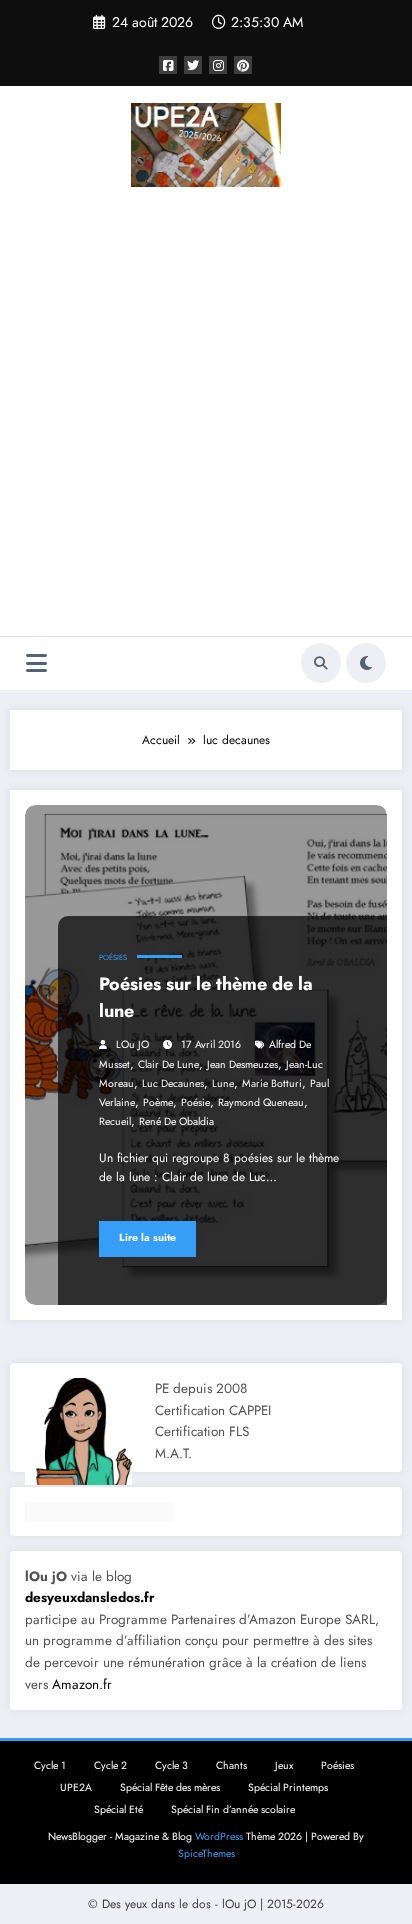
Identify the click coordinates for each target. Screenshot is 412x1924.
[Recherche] (321, 663)
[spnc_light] (366, 663)
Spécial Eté (118, 1809)
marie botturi (272, 1083)
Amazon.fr (82, 1684)
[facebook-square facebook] (168, 65)
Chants (231, 1765)
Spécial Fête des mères (170, 1787)
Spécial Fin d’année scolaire (233, 1809)
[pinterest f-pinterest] (243, 65)
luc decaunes (173, 1083)
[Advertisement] (206, 415)
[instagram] (218, 65)
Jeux (284, 1765)
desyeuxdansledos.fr (90, 1597)
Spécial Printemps (288, 1787)
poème (158, 1102)
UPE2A (76, 1787)
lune (223, 1083)
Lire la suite (147, 1237)
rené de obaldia (176, 1121)
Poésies (113, 957)
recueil (115, 1121)
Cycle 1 (50, 1765)
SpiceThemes (206, 1853)
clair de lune (168, 1064)
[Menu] (36, 663)
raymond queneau (261, 1102)
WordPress (219, 1836)
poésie (195, 1102)
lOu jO (132, 1044)
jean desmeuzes (242, 1064)
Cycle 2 (110, 1765)
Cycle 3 (171, 1765)
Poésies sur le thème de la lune (206, 997)
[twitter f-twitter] (193, 65)
